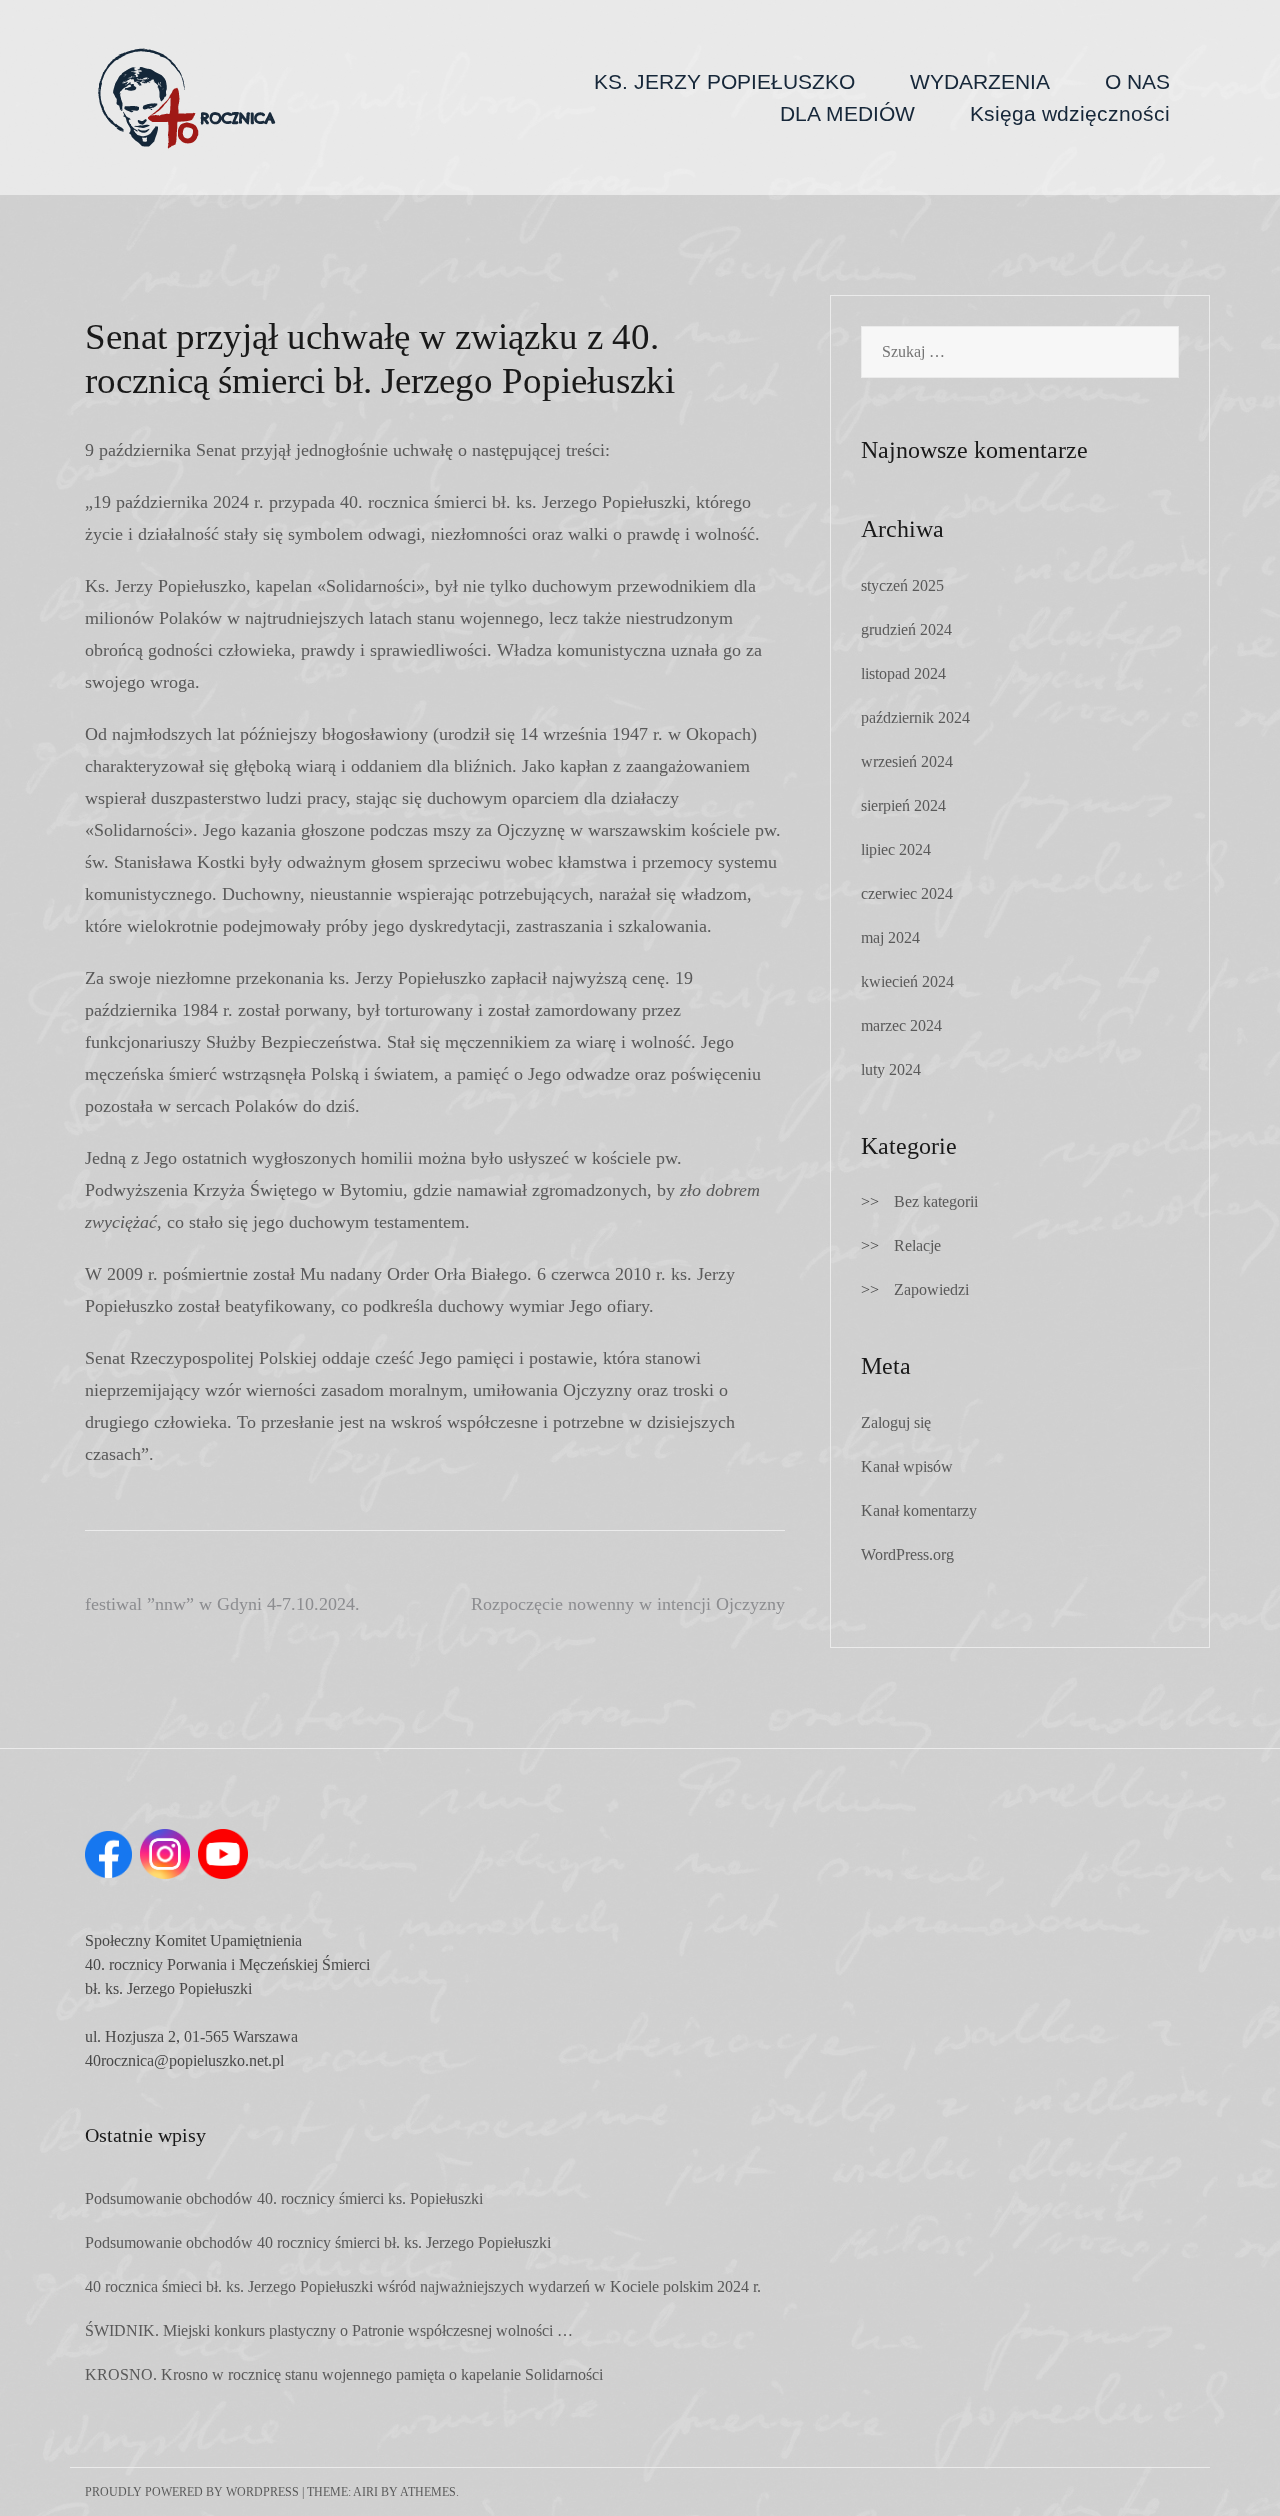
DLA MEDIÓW (847, 113)
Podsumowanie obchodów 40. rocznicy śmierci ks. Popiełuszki (284, 2198)
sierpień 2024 (903, 805)
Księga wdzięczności (1070, 113)
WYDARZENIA (980, 81)
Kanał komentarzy (919, 1510)
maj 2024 (890, 937)
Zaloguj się (896, 1422)
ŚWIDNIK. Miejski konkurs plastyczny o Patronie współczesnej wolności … (329, 2330)
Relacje (917, 1245)
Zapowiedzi (931, 1289)
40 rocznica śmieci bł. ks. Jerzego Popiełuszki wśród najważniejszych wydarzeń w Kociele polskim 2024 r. (423, 2286)
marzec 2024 (901, 1025)
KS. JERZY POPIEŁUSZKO (724, 81)
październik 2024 (915, 717)
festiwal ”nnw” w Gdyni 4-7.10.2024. (222, 1604)
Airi (365, 2492)
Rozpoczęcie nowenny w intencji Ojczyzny (628, 1604)
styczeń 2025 (902, 585)
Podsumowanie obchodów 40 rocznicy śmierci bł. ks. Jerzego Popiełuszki (318, 2242)
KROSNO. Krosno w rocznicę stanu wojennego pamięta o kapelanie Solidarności (344, 2374)
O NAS (1137, 81)
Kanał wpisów (907, 1466)
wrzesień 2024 (907, 761)
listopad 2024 (903, 673)
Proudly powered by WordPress (192, 2492)
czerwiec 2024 (907, 893)
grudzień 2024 (906, 629)
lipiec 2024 (896, 849)
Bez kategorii (936, 1201)
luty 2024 (891, 1069)
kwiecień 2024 (907, 981)
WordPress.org (907, 1554)
